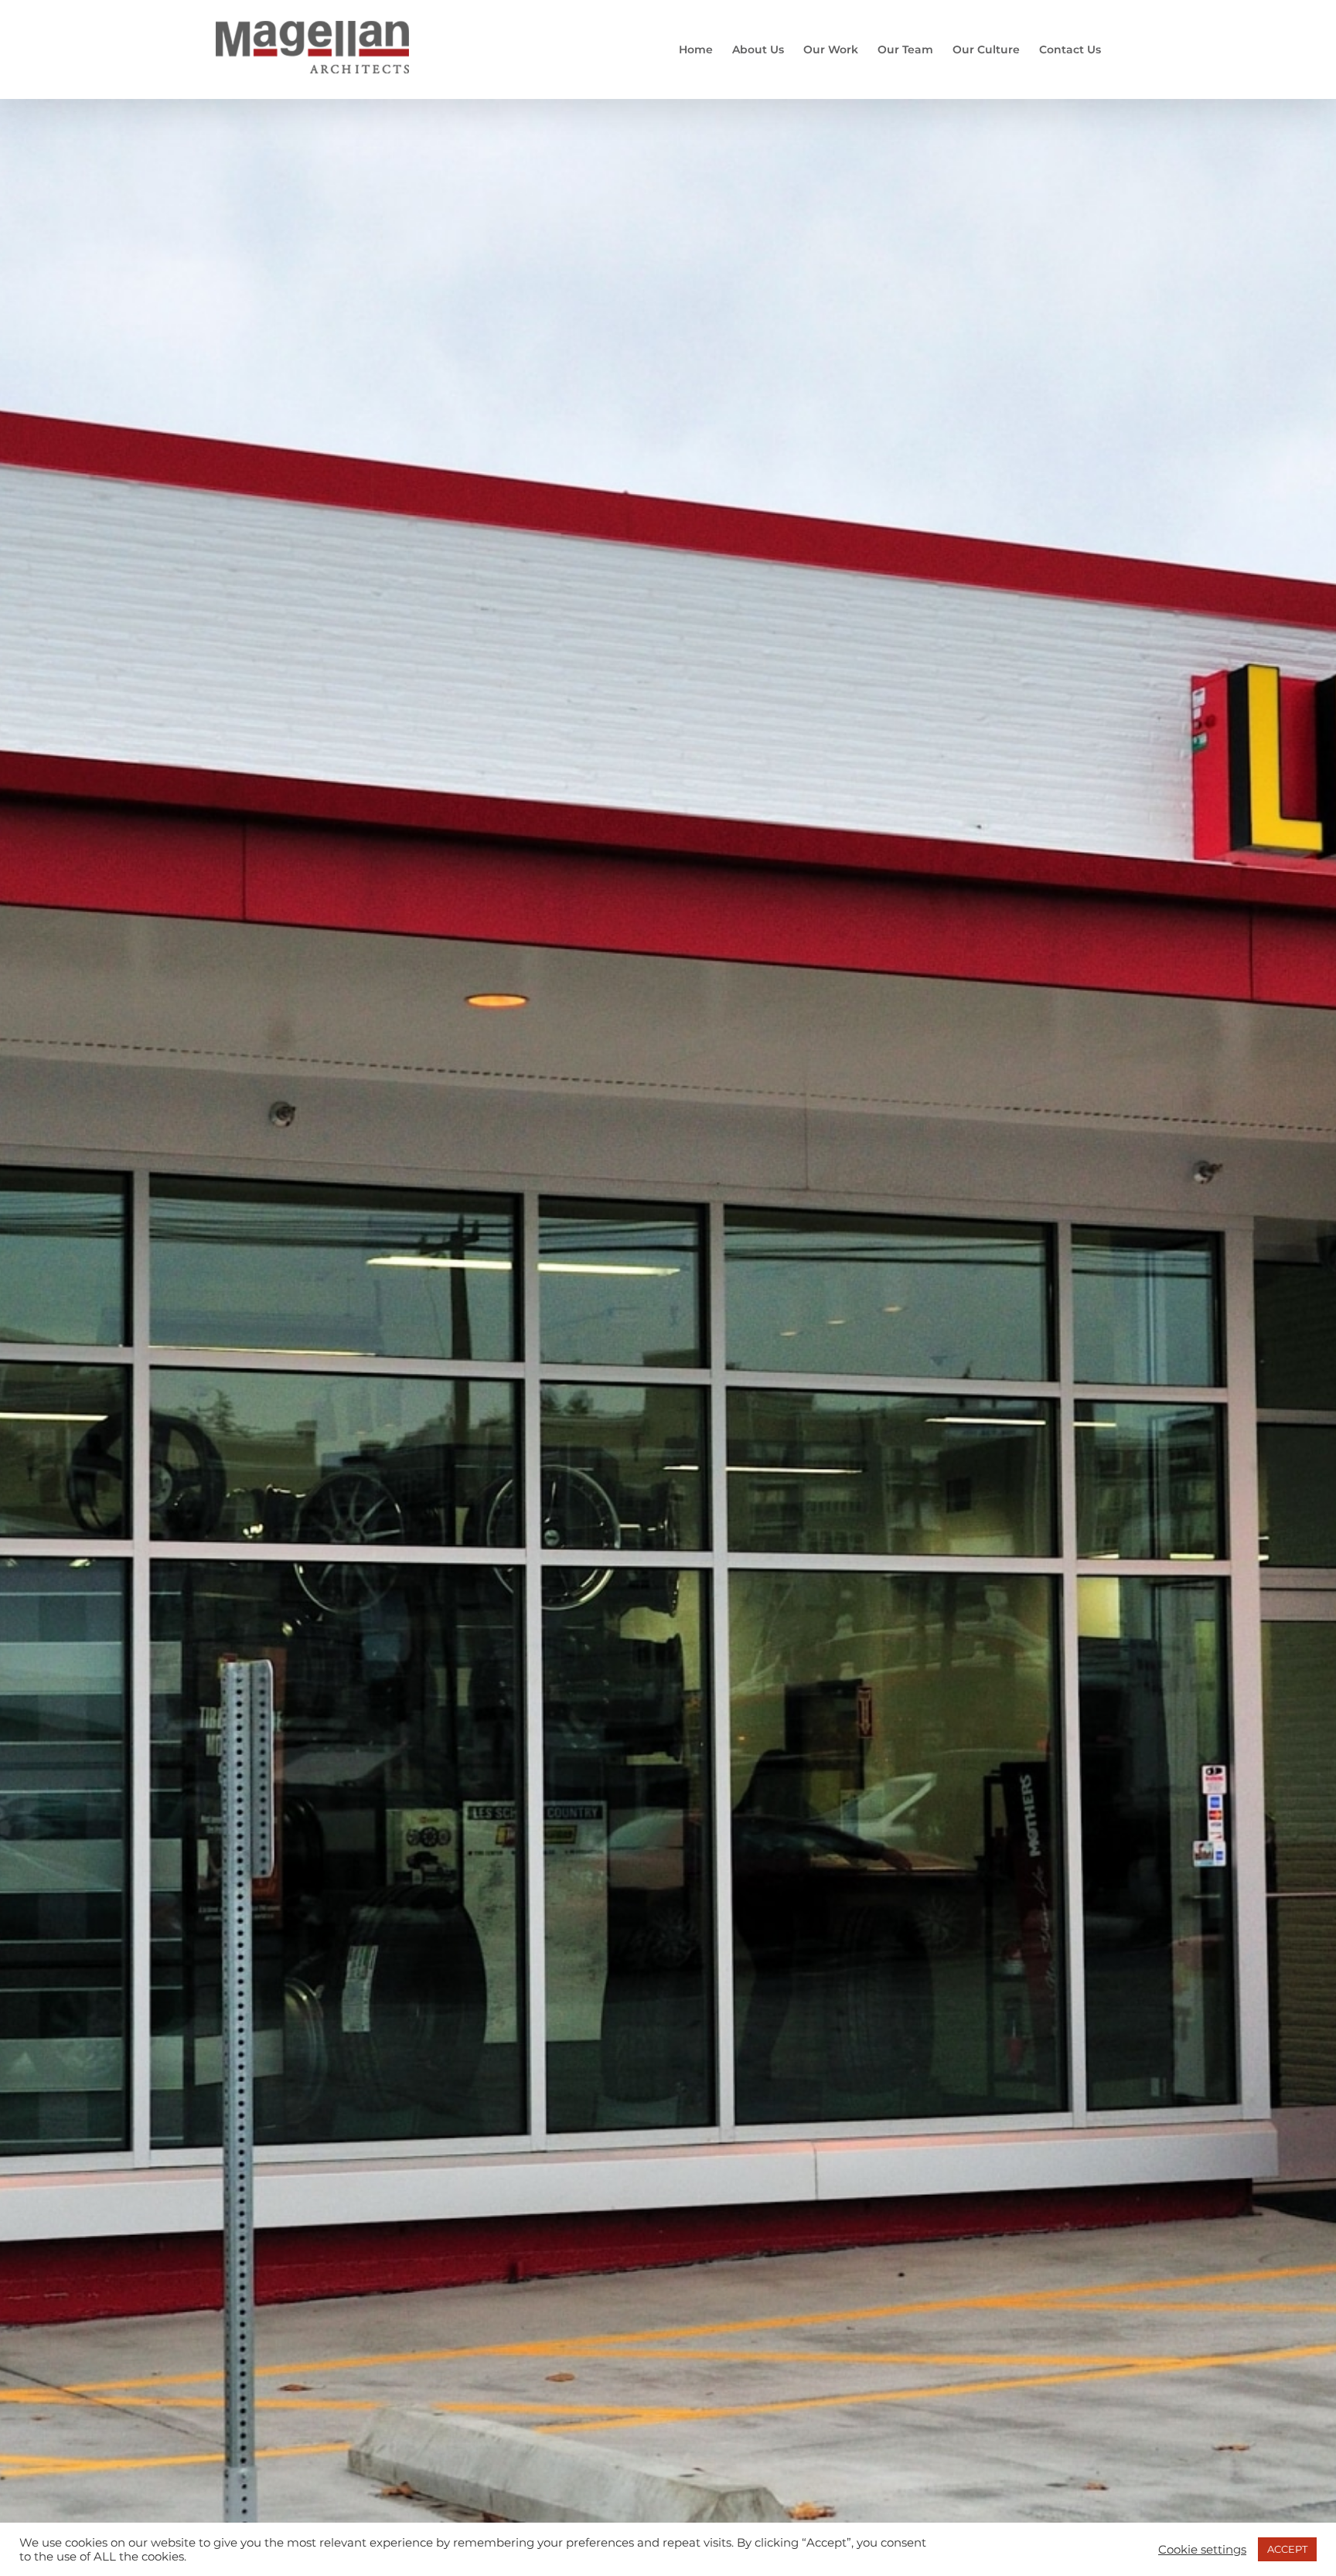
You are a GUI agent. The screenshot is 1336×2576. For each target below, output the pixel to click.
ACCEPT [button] (1287, 2549)
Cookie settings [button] (1202, 2550)
